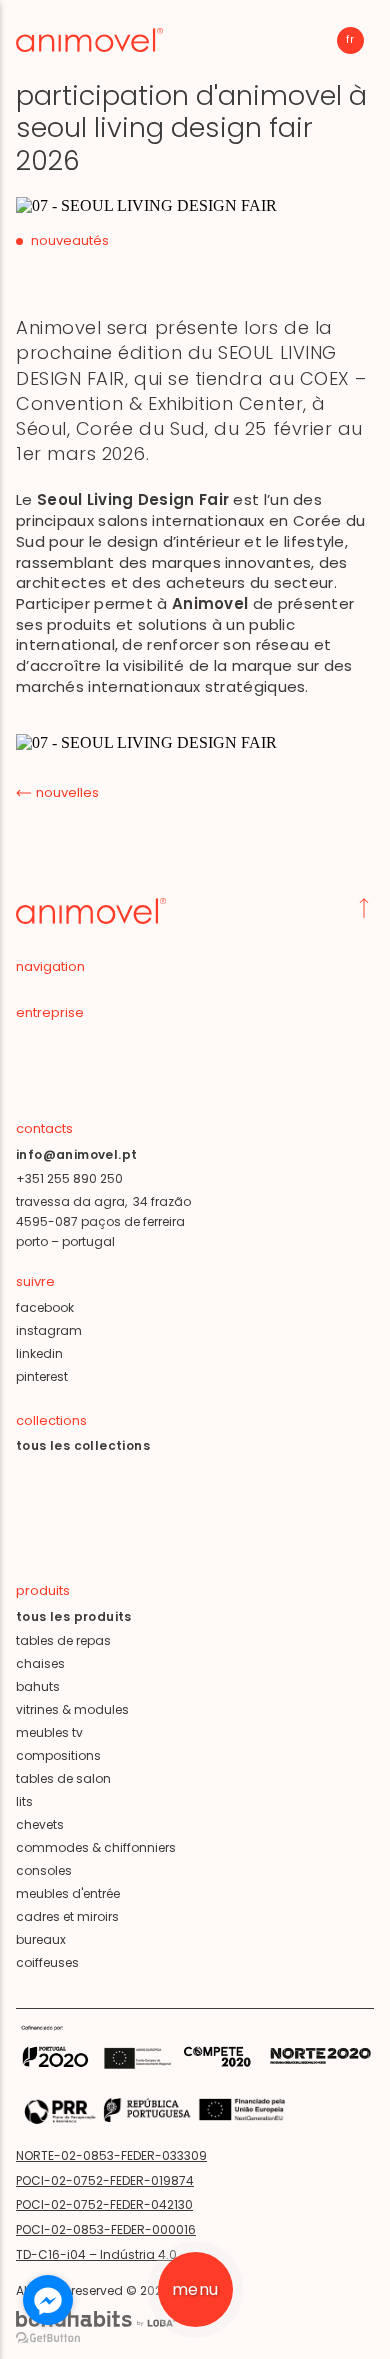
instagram (49, 1330)
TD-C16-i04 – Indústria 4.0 (96, 2254)
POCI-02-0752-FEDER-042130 (104, 2204)
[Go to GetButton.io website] (48, 2338)
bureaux (41, 1939)
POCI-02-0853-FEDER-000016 (106, 2229)
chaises (40, 1663)
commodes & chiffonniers (96, 1847)
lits (24, 1801)
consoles (44, 1870)
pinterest (42, 1376)
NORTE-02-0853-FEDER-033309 (111, 2155)
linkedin (39, 1353)
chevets (40, 1824)
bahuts (38, 1686)
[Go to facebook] (48, 2300)
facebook (45, 1307)
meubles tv (49, 1732)
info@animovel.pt (76, 1154)
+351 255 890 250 (69, 1178)
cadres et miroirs (67, 1916)
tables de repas (63, 1640)
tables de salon (63, 1778)
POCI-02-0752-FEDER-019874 (105, 2180)
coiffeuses (47, 1962)
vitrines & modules (72, 1709)
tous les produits (74, 1616)
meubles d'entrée (68, 1893)
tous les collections (83, 1445)
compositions (58, 1755)
